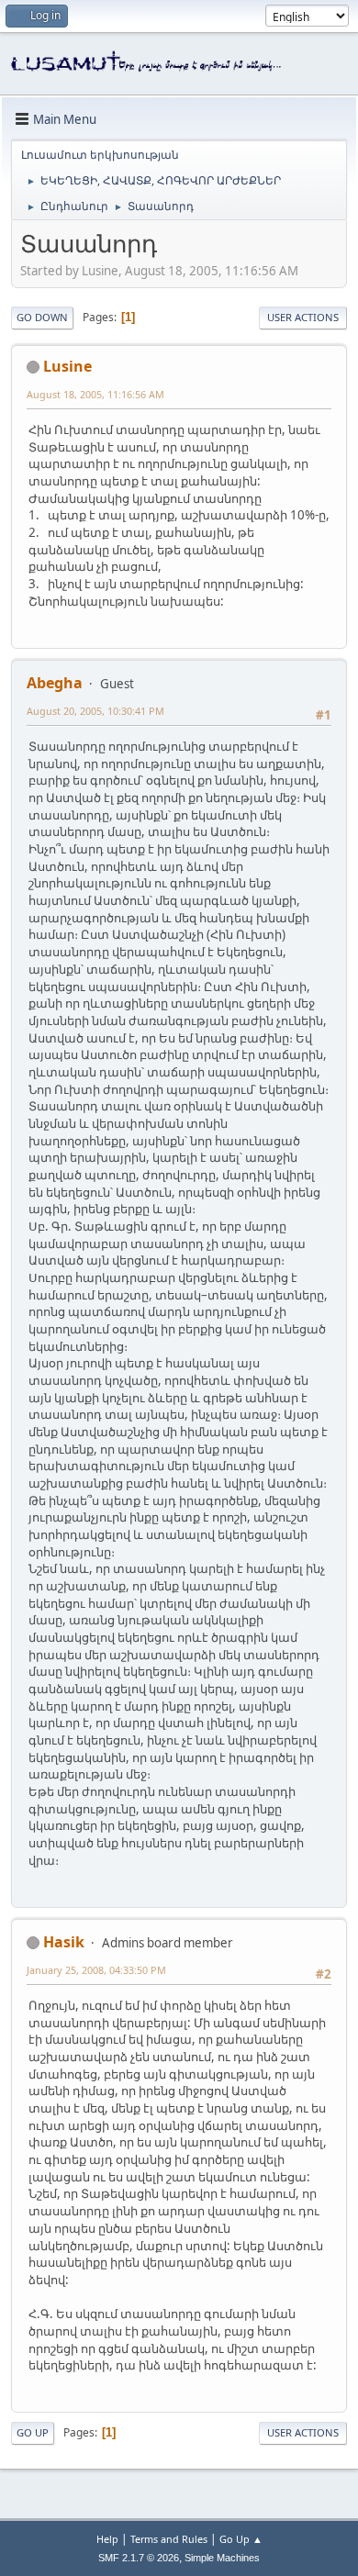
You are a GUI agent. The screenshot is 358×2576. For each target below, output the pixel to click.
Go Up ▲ (241, 2539)
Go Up (33, 2432)
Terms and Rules (169, 2539)
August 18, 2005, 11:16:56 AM (95, 394)
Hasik (64, 1942)
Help (107, 2539)
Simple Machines (222, 2558)
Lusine (67, 366)
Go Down (42, 317)
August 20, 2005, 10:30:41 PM (95, 711)
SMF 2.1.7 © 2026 (139, 2558)
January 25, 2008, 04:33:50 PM (96, 1970)
